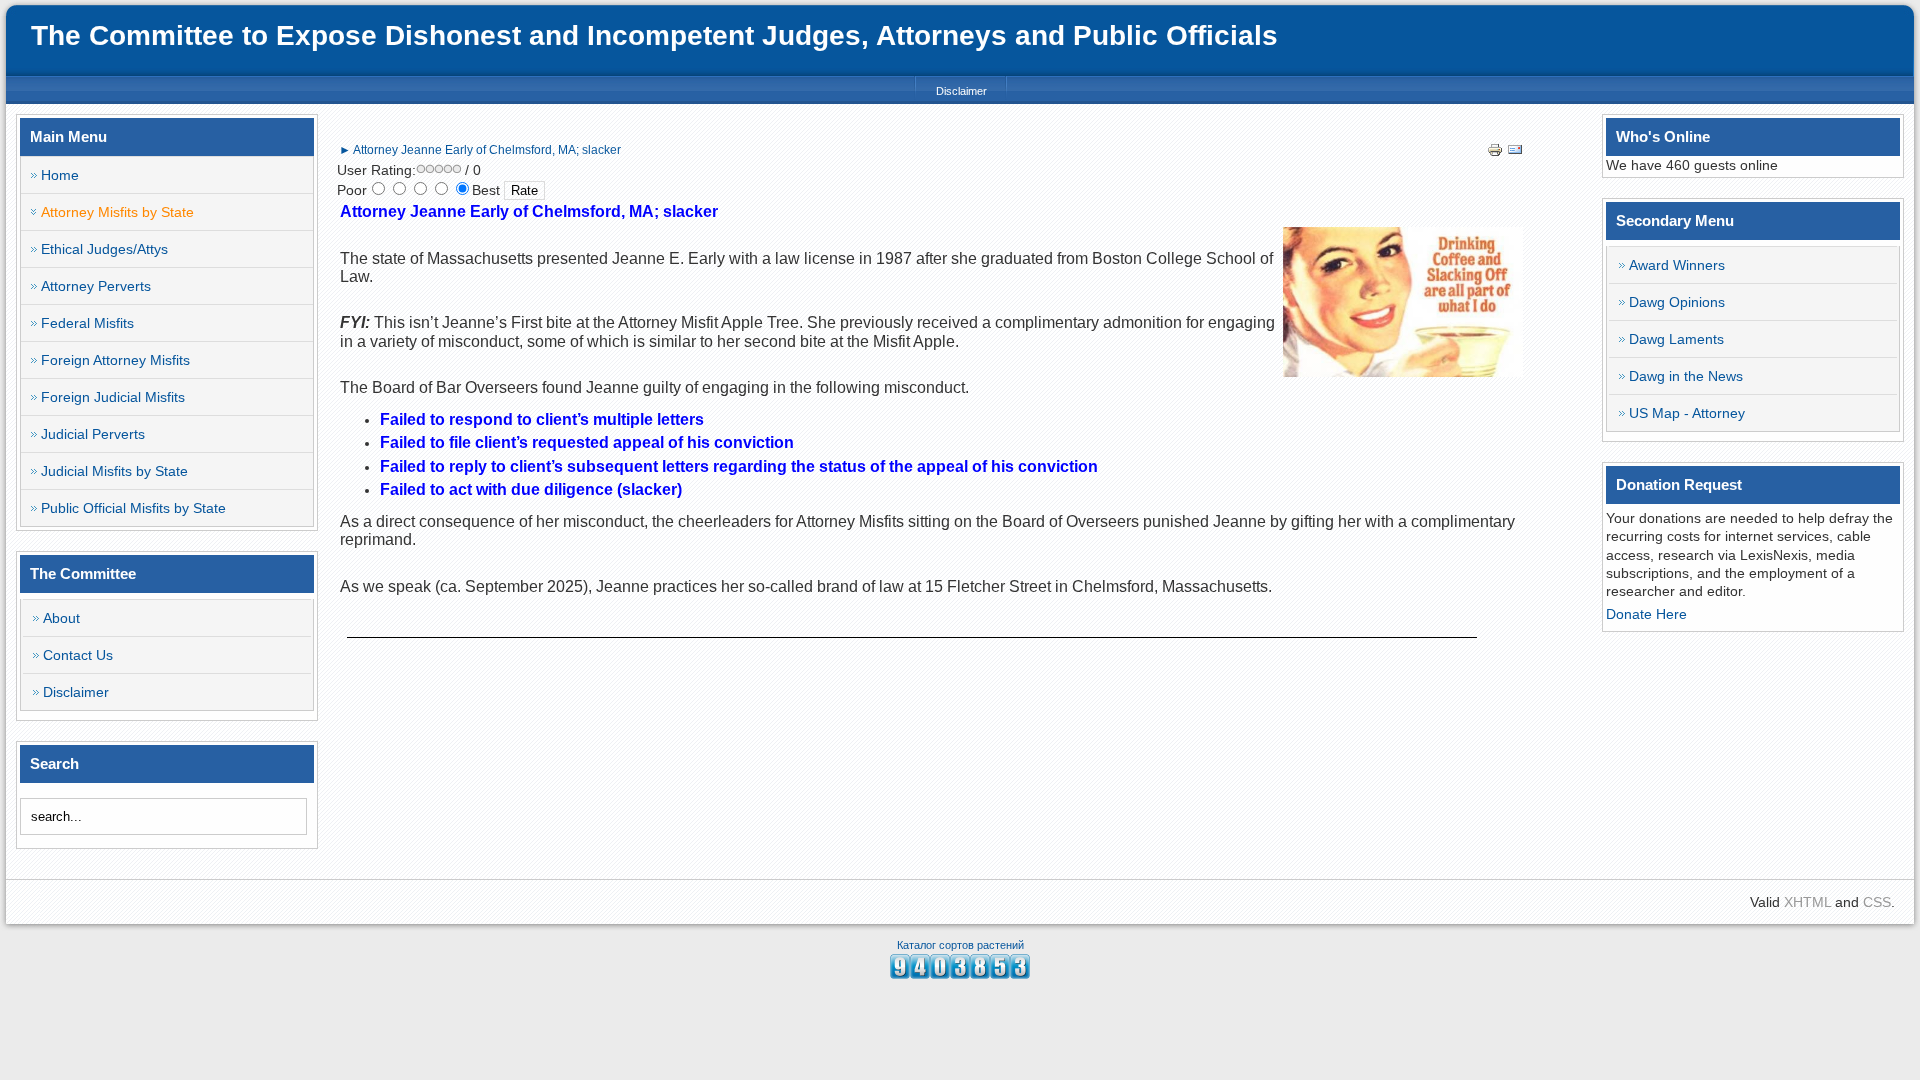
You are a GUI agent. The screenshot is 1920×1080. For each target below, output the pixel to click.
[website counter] (960, 974)
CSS (1877, 902)
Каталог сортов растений (960, 945)
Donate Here (1646, 614)
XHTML (1807, 902)
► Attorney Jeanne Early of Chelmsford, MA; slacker (480, 150)
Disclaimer (961, 91)
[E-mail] (1515, 153)
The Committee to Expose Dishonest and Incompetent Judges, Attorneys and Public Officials (654, 35)
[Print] (1495, 153)
